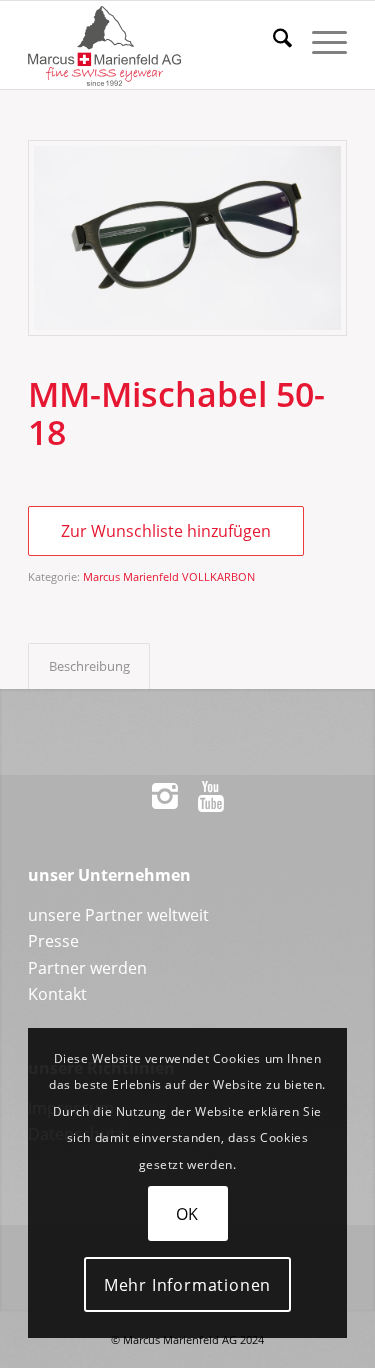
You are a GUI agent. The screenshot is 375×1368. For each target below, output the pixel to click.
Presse (53, 941)
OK (188, 1214)
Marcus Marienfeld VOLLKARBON (169, 576)
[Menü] (319, 41)
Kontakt (57, 994)
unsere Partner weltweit (118, 915)
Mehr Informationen (187, 1285)
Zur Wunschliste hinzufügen (166, 531)
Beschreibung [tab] (89, 666)
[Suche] (272, 41)
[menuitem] (272, 41)
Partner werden (87, 968)
